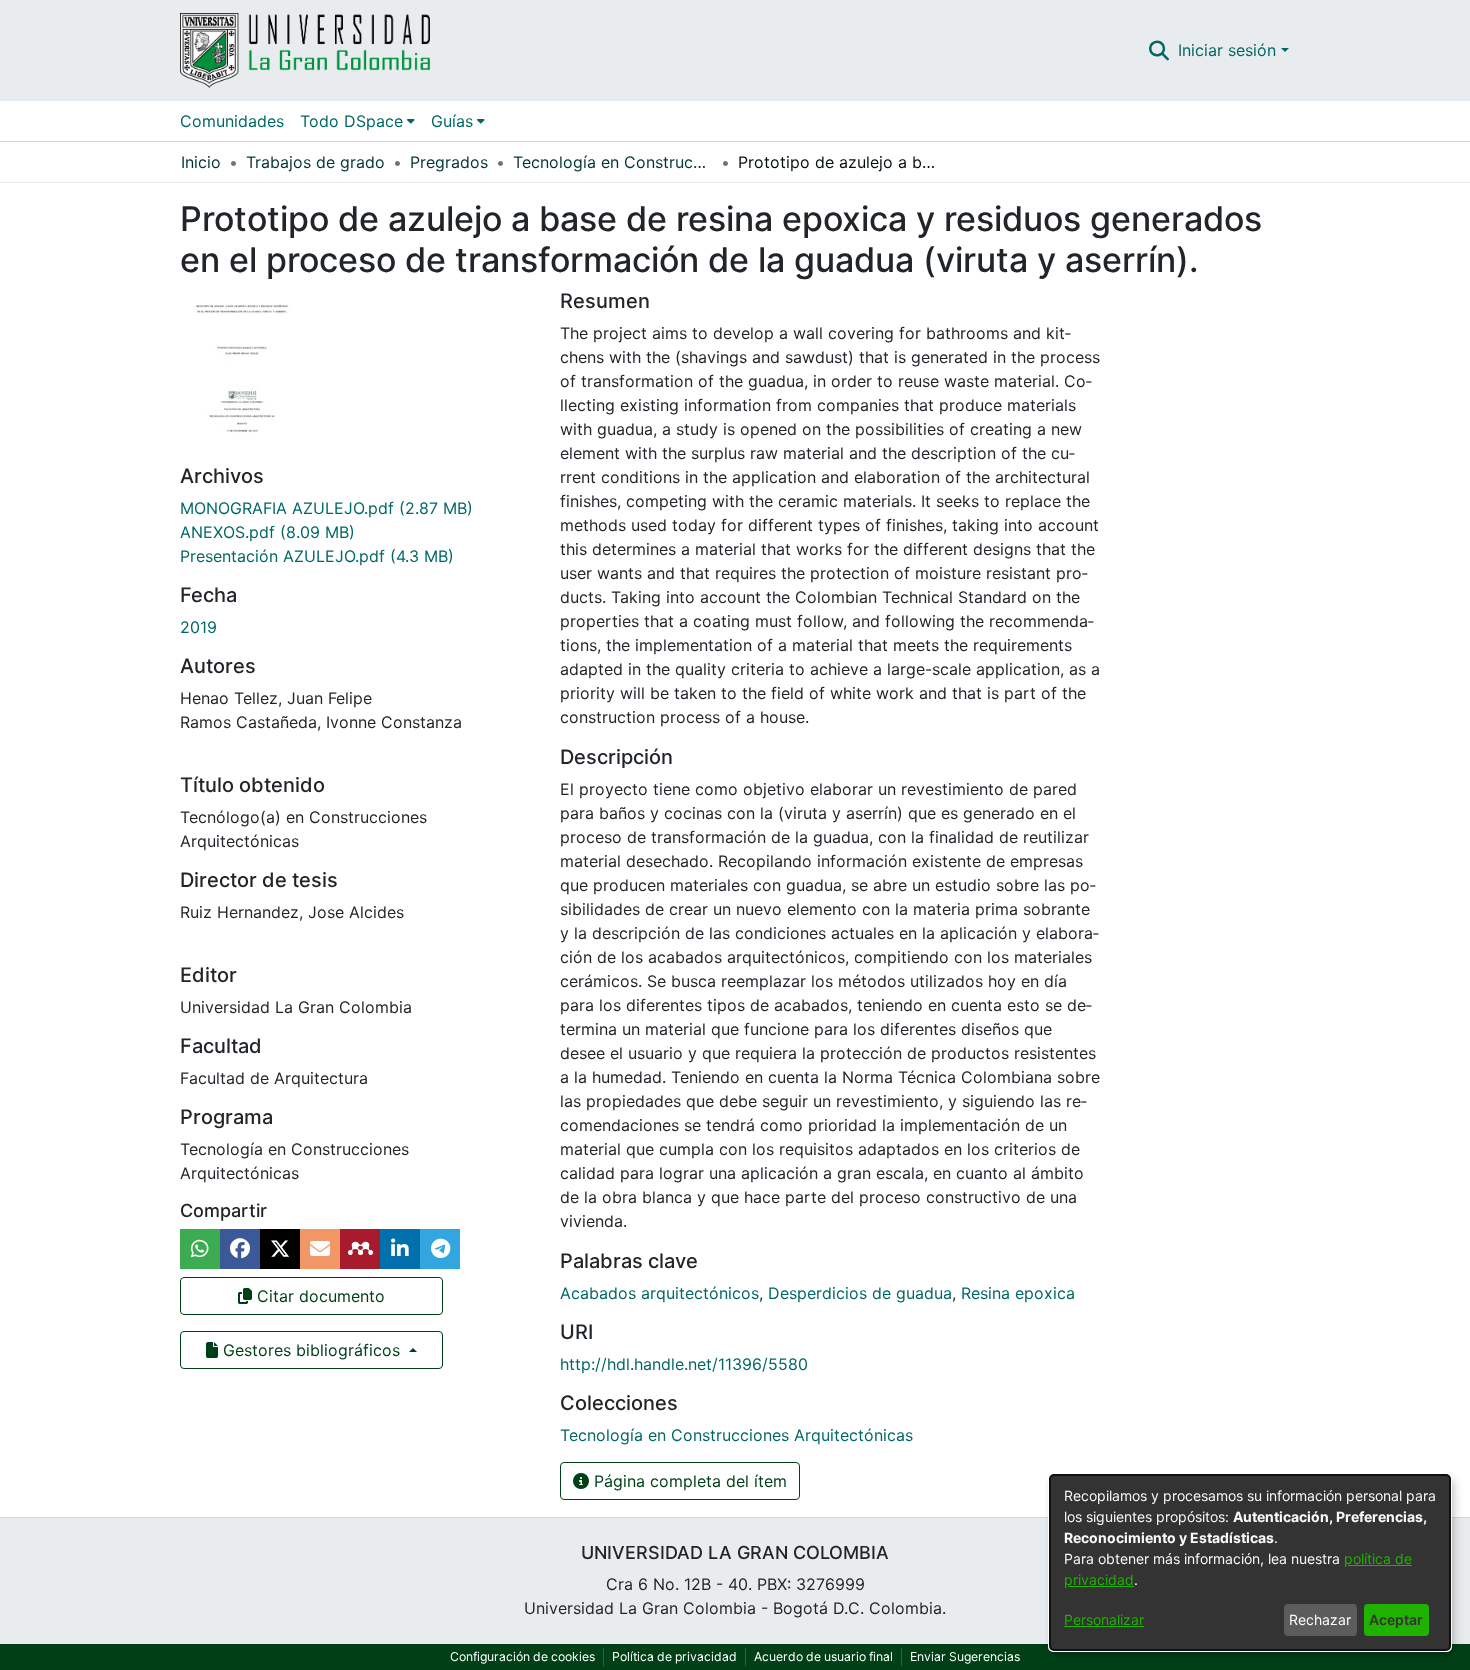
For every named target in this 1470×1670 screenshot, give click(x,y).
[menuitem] (357, 121)
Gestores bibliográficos (311, 1350)
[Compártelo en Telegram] (440, 1249)
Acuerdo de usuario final (823, 1656)
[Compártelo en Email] (320, 1249)
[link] (326, 508)
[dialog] (1250, 1562)
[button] (1159, 50)
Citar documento (318, 1296)
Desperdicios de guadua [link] (860, 1293)
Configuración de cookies (522, 1656)
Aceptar (1396, 1619)
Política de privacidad (674, 1656)
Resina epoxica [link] (1018, 1293)
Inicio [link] (201, 162)
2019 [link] (198, 627)
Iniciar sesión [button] (1229, 50)
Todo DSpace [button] (351, 121)
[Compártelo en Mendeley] (360, 1249)
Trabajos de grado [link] (315, 162)
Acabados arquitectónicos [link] (659, 1293)
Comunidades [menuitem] (232, 121)
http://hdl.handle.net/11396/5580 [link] (684, 1364)
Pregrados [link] (449, 162)
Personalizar (1104, 1619)
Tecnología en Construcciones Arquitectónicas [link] (613, 162)
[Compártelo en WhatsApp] (200, 1249)
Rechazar (1320, 1619)
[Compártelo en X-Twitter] (280, 1249)
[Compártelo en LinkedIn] (400, 1249)
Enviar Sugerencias (965, 1656)
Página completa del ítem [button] (688, 1481)
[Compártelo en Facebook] (240, 1249)
